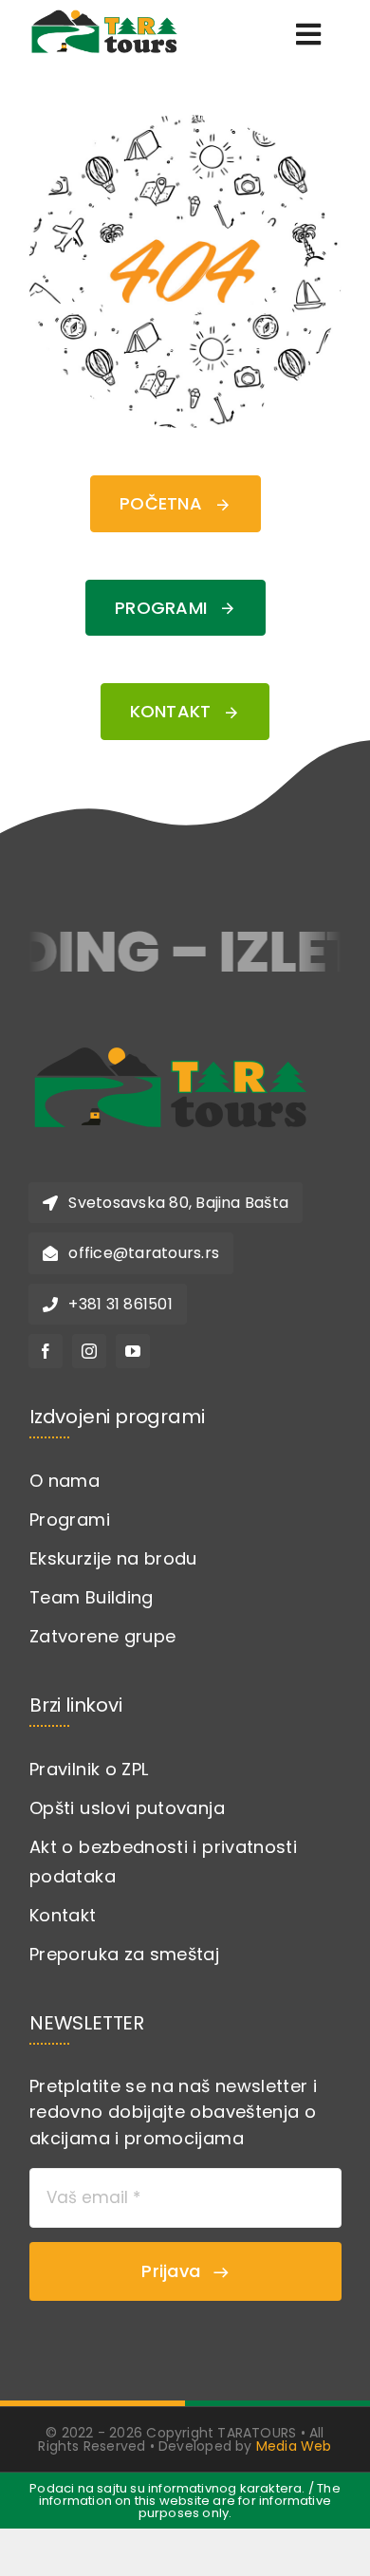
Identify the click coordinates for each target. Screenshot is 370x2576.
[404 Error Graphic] (185, 123)
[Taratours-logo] (104, 13)
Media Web (294, 2446)
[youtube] (133, 1351)
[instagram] (89, 1351)
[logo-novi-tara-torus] (171, 1038)
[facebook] (46, 1351)
